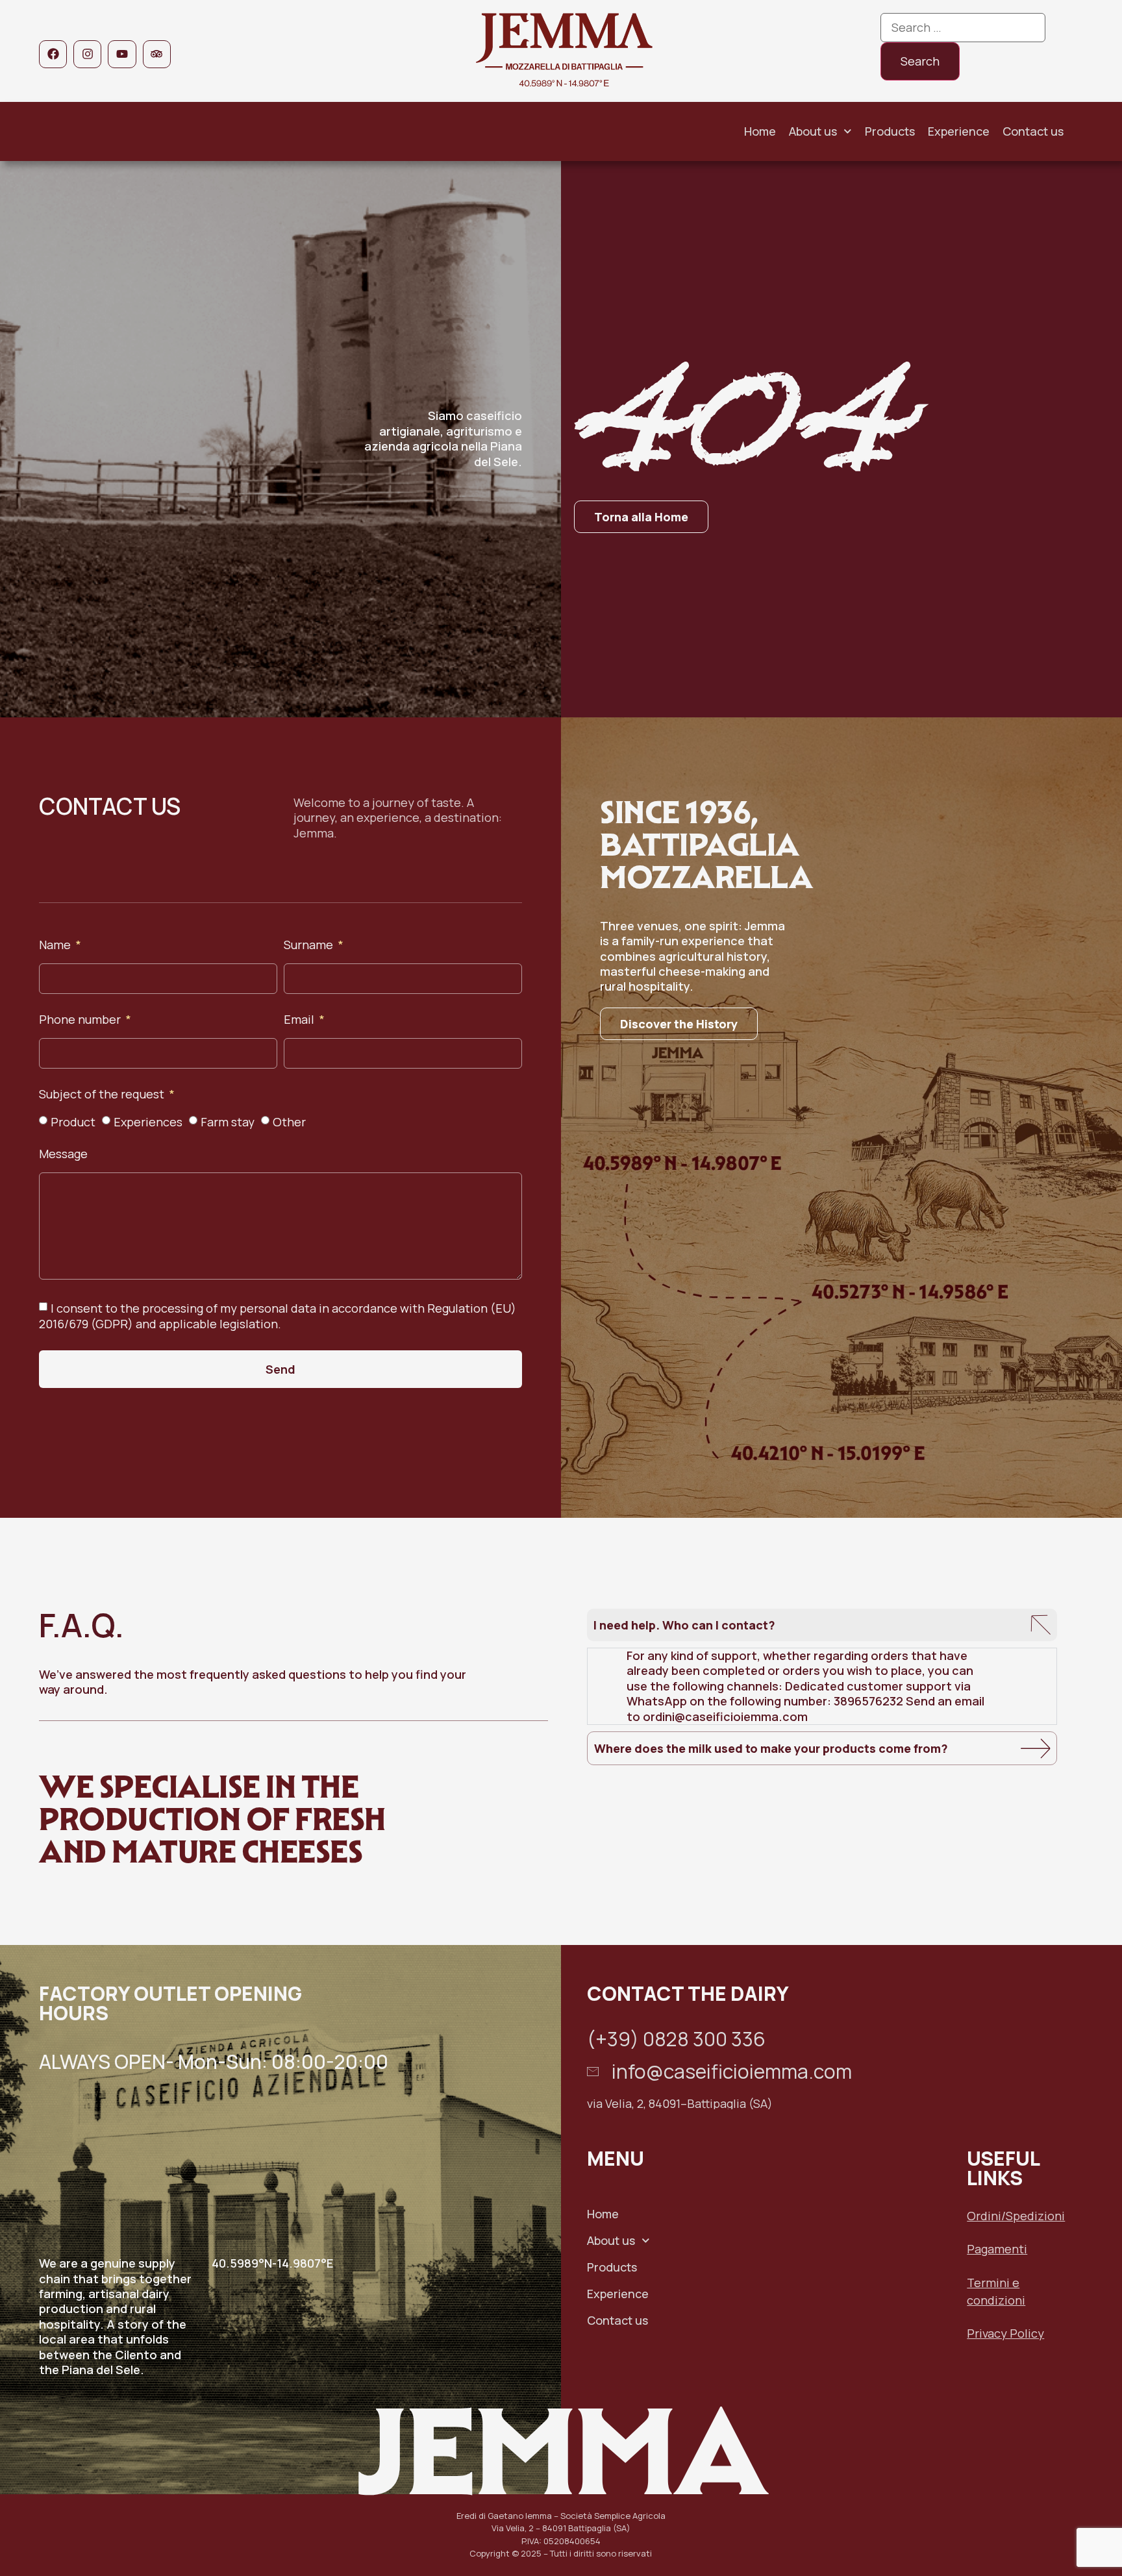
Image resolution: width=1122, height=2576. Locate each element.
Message (63, 1155)
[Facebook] (53, 54)
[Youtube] (122, 54)
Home (760, 131)
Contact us (1033, 131)
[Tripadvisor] (157, 54)
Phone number (81, 1020)
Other (289, 1122)
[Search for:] (963, 28)
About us (813, 131)
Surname (310, 946)
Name (56, 946)
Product (73, 1122)
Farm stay (228, 1122)
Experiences (148, 1122)
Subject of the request (103, 1095)
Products (890, 131)
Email (300, 1020)
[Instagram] (87, 54)
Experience (959, 131)
